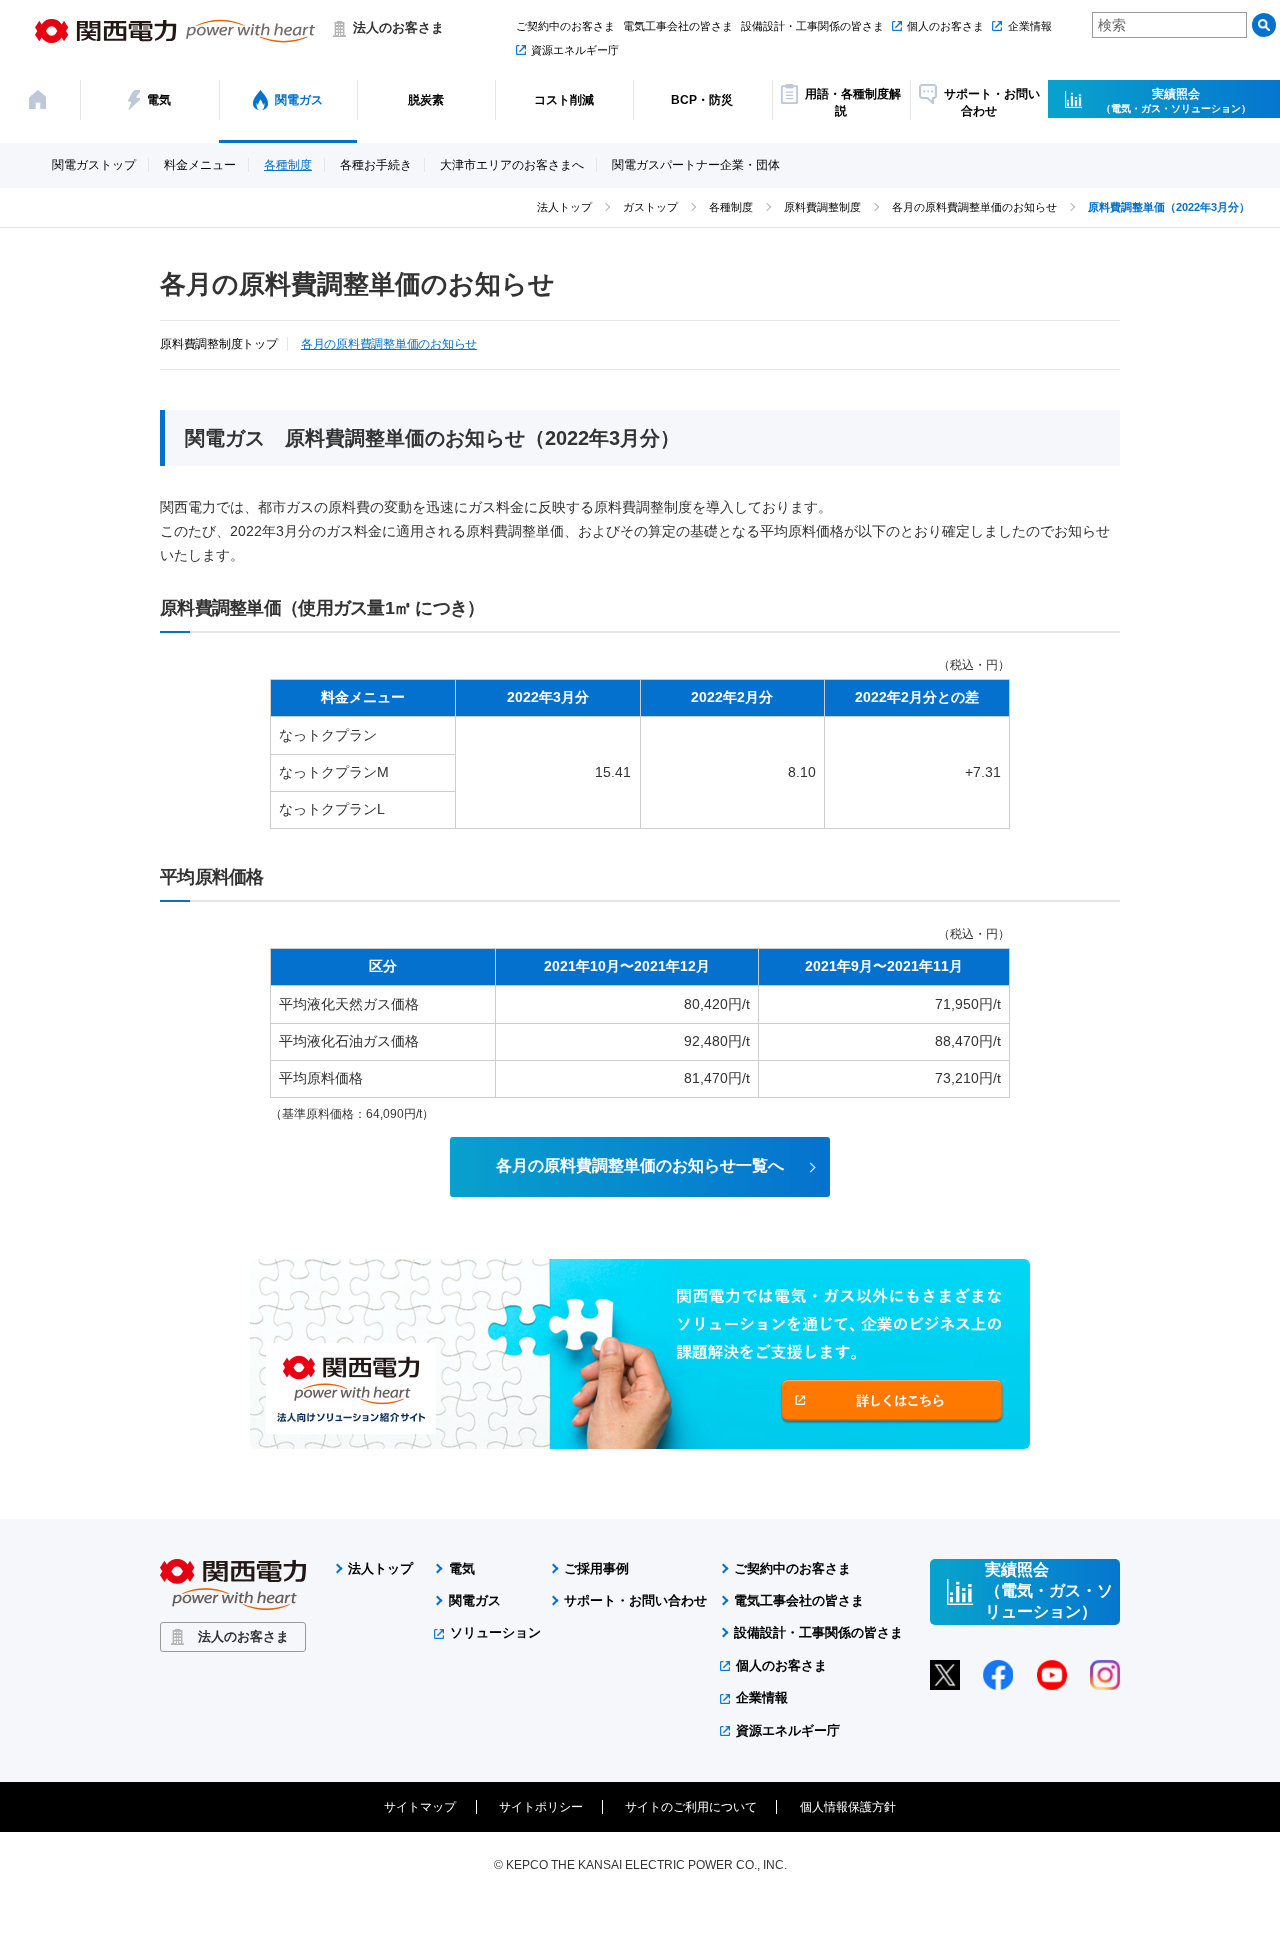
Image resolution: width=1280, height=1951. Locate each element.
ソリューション (495, 1632)
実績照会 (1176, 100)
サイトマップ (420, 1807)
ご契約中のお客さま (565, 26)
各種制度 (288, 165)
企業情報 (1029, 26)
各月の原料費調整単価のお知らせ (974, 207)
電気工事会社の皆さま (678, 26)
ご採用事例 (596, 1568)
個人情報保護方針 (848, 1807)
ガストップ (650, 207)
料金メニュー (200, 165)
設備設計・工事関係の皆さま (812, 26)
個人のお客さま (945, 26)
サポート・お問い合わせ (635, 1600)
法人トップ (564, 207)
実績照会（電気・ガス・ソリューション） (1049, 1590)
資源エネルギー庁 (575, 50)
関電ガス (475, 1600)
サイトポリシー (541, 1807)
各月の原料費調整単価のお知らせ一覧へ (640, 1165)
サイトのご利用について (691, 1807)
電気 (462, 1568)
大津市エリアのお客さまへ (512, 165)
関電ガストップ (94, 165)
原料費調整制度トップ (219, 344)
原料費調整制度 (822, 207)
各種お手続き (376, 165)
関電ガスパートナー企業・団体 (696, 165)
